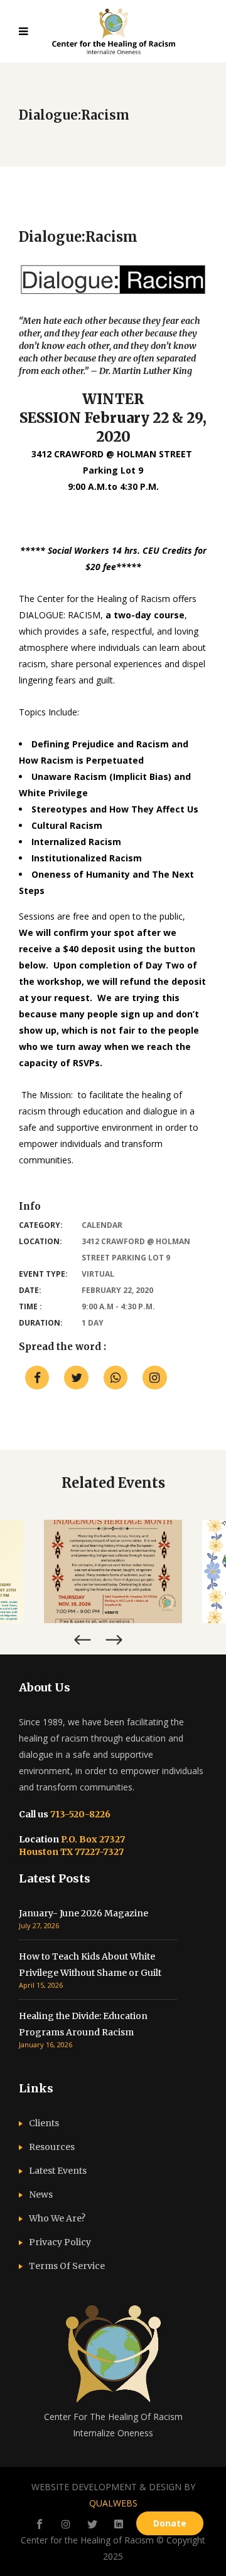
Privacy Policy (60, 2242)
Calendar (102, 1225)
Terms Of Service (67, 2266)
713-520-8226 (79, 1814)
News (41, 2194)
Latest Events (58, 2171)
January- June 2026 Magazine (83, 1913)
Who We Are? (57, 2218)
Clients (44, 2123)
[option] (113, 1571)
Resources (52, 2147)
